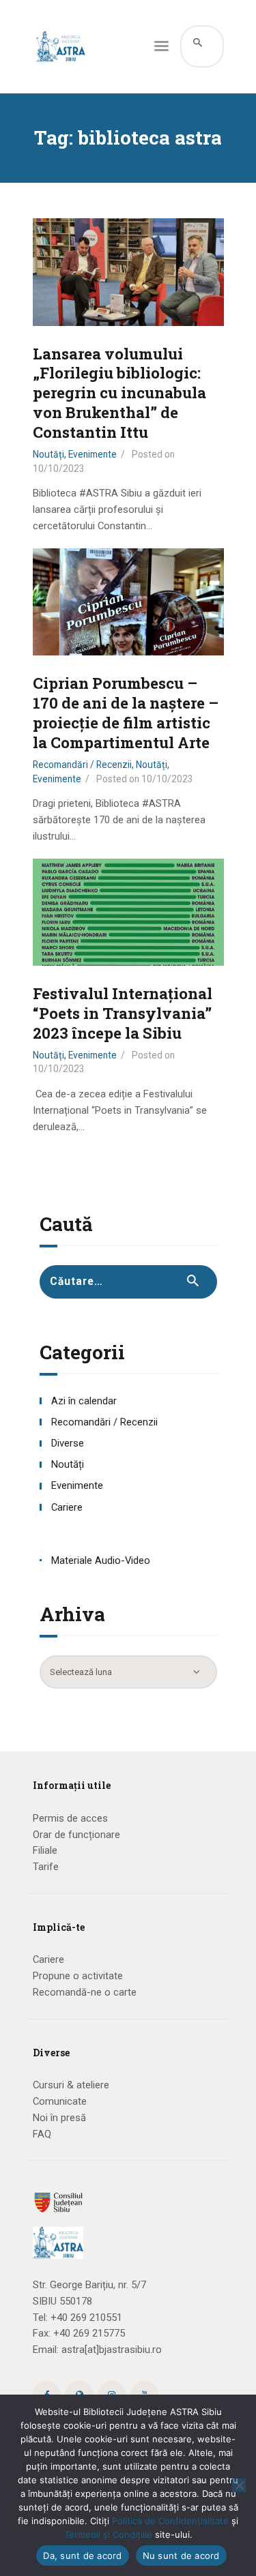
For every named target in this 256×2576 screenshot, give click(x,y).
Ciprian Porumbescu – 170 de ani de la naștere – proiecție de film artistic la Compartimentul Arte (126, 713)
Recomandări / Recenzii (82, 765)
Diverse (68, 1443)
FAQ (42, 2134)
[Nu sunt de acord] (239, 2485)
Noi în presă (59, 2118)
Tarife (46, 1867)
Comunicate (60, 2101)
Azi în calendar (84, 1401)
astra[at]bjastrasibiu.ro (112, 2350)
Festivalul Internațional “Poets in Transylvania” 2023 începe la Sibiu (123, 1013)
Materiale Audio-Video (101, 1560)
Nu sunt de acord (181, 2556)
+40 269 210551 (86, 2318)
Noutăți (48, 454)
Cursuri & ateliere (71, 2085)
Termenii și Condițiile (108, 2534)
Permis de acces (70, 1818)
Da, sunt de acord (82, 2556)
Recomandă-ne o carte (85, 1992)
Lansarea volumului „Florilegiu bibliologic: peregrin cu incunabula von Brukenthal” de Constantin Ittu (119, 394)
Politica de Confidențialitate (170, 2521)
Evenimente (93, 454)
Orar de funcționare (76, 1835)
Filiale (45, 1850)
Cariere (67, 1507)
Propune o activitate (78, 1976)
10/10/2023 (59, 469)
